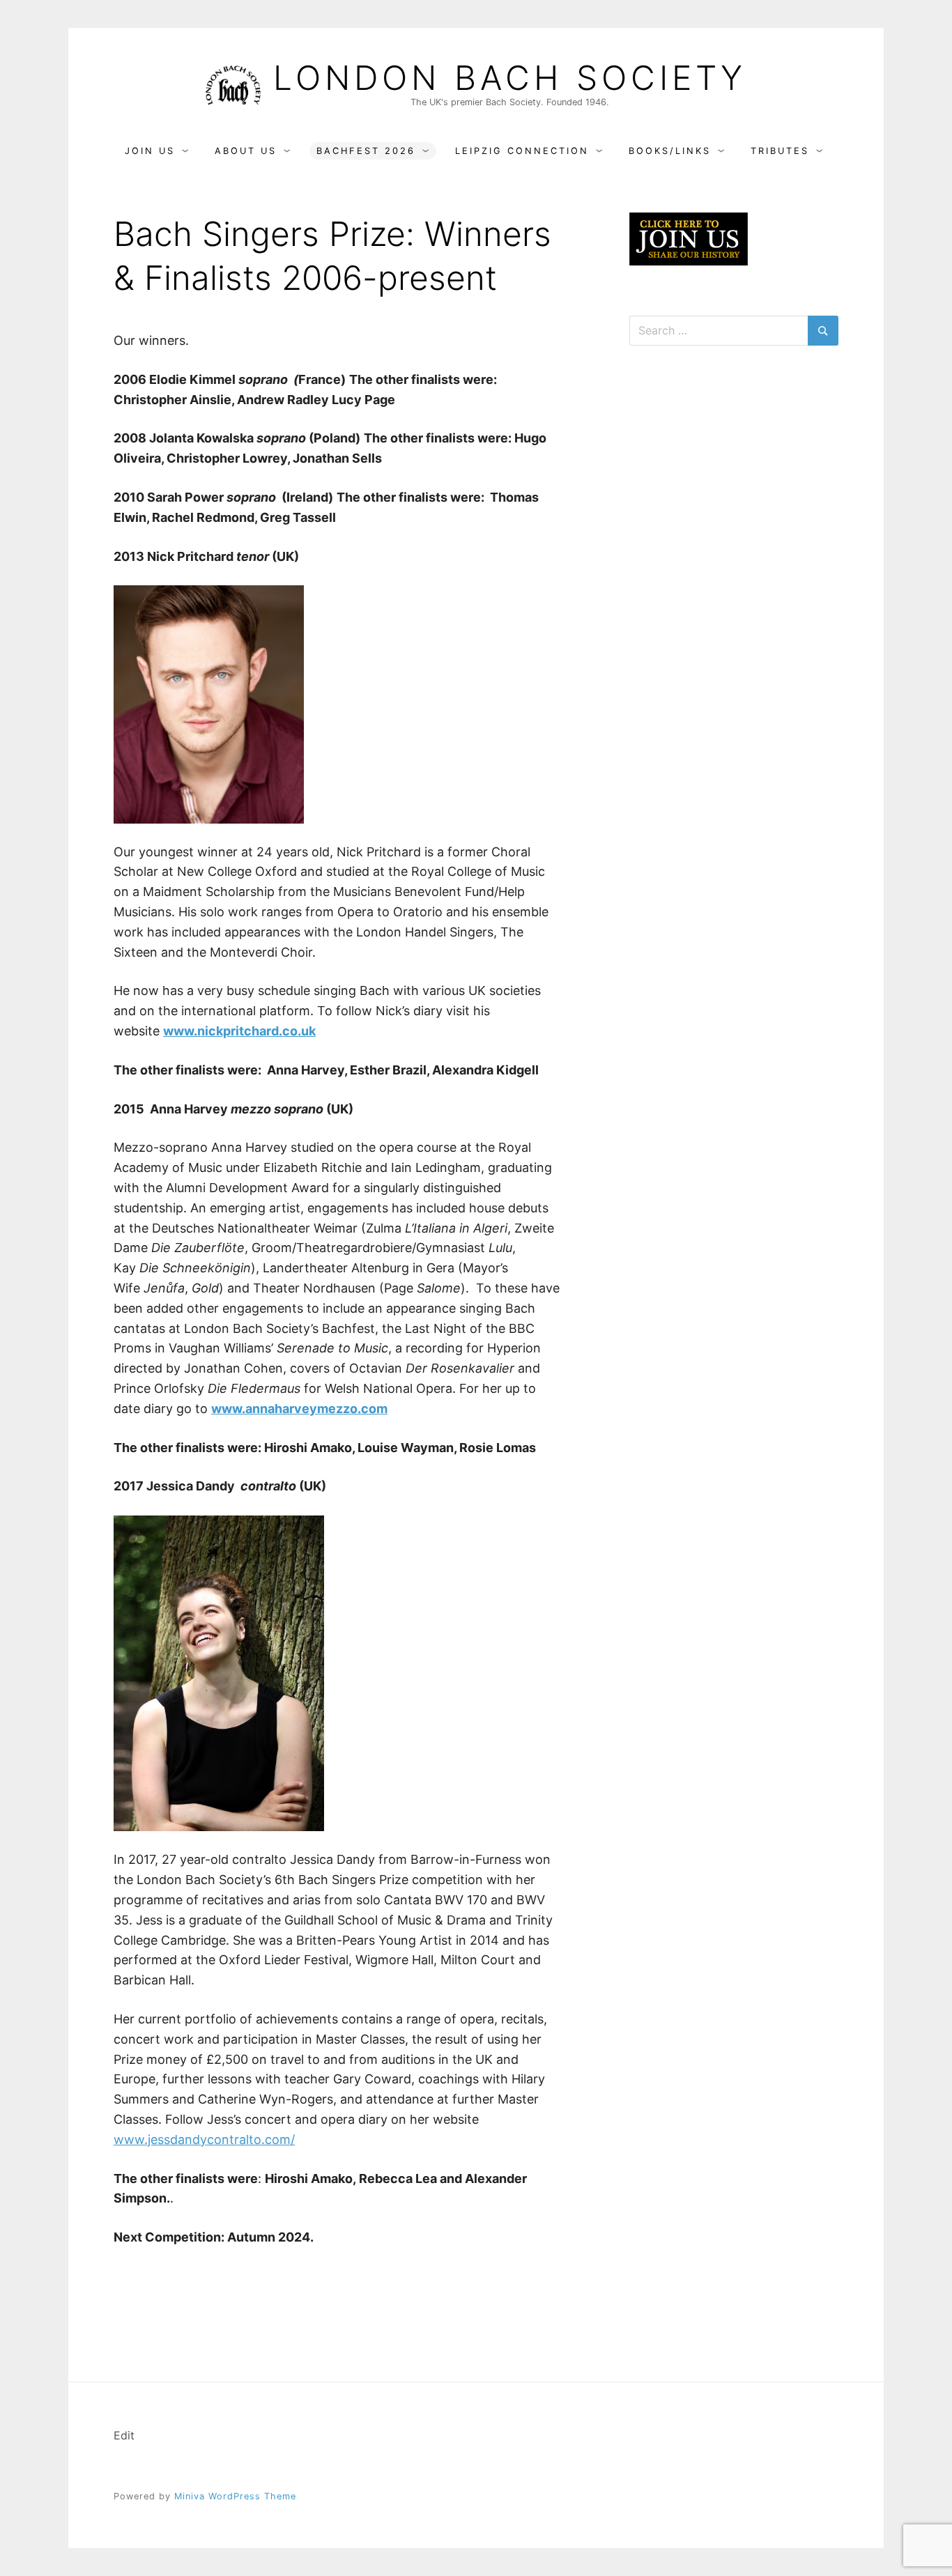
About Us (246, 151)
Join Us (150, 151)
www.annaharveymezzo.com (299, 1409)
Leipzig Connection (522, 151)
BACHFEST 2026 (366, 151)
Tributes (780, 151)
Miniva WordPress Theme (235, 2496)
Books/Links (670, 151)
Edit (124, 2435)
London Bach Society (510, 78)
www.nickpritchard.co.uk (239, 1031)
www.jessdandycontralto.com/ (204, 2139)
